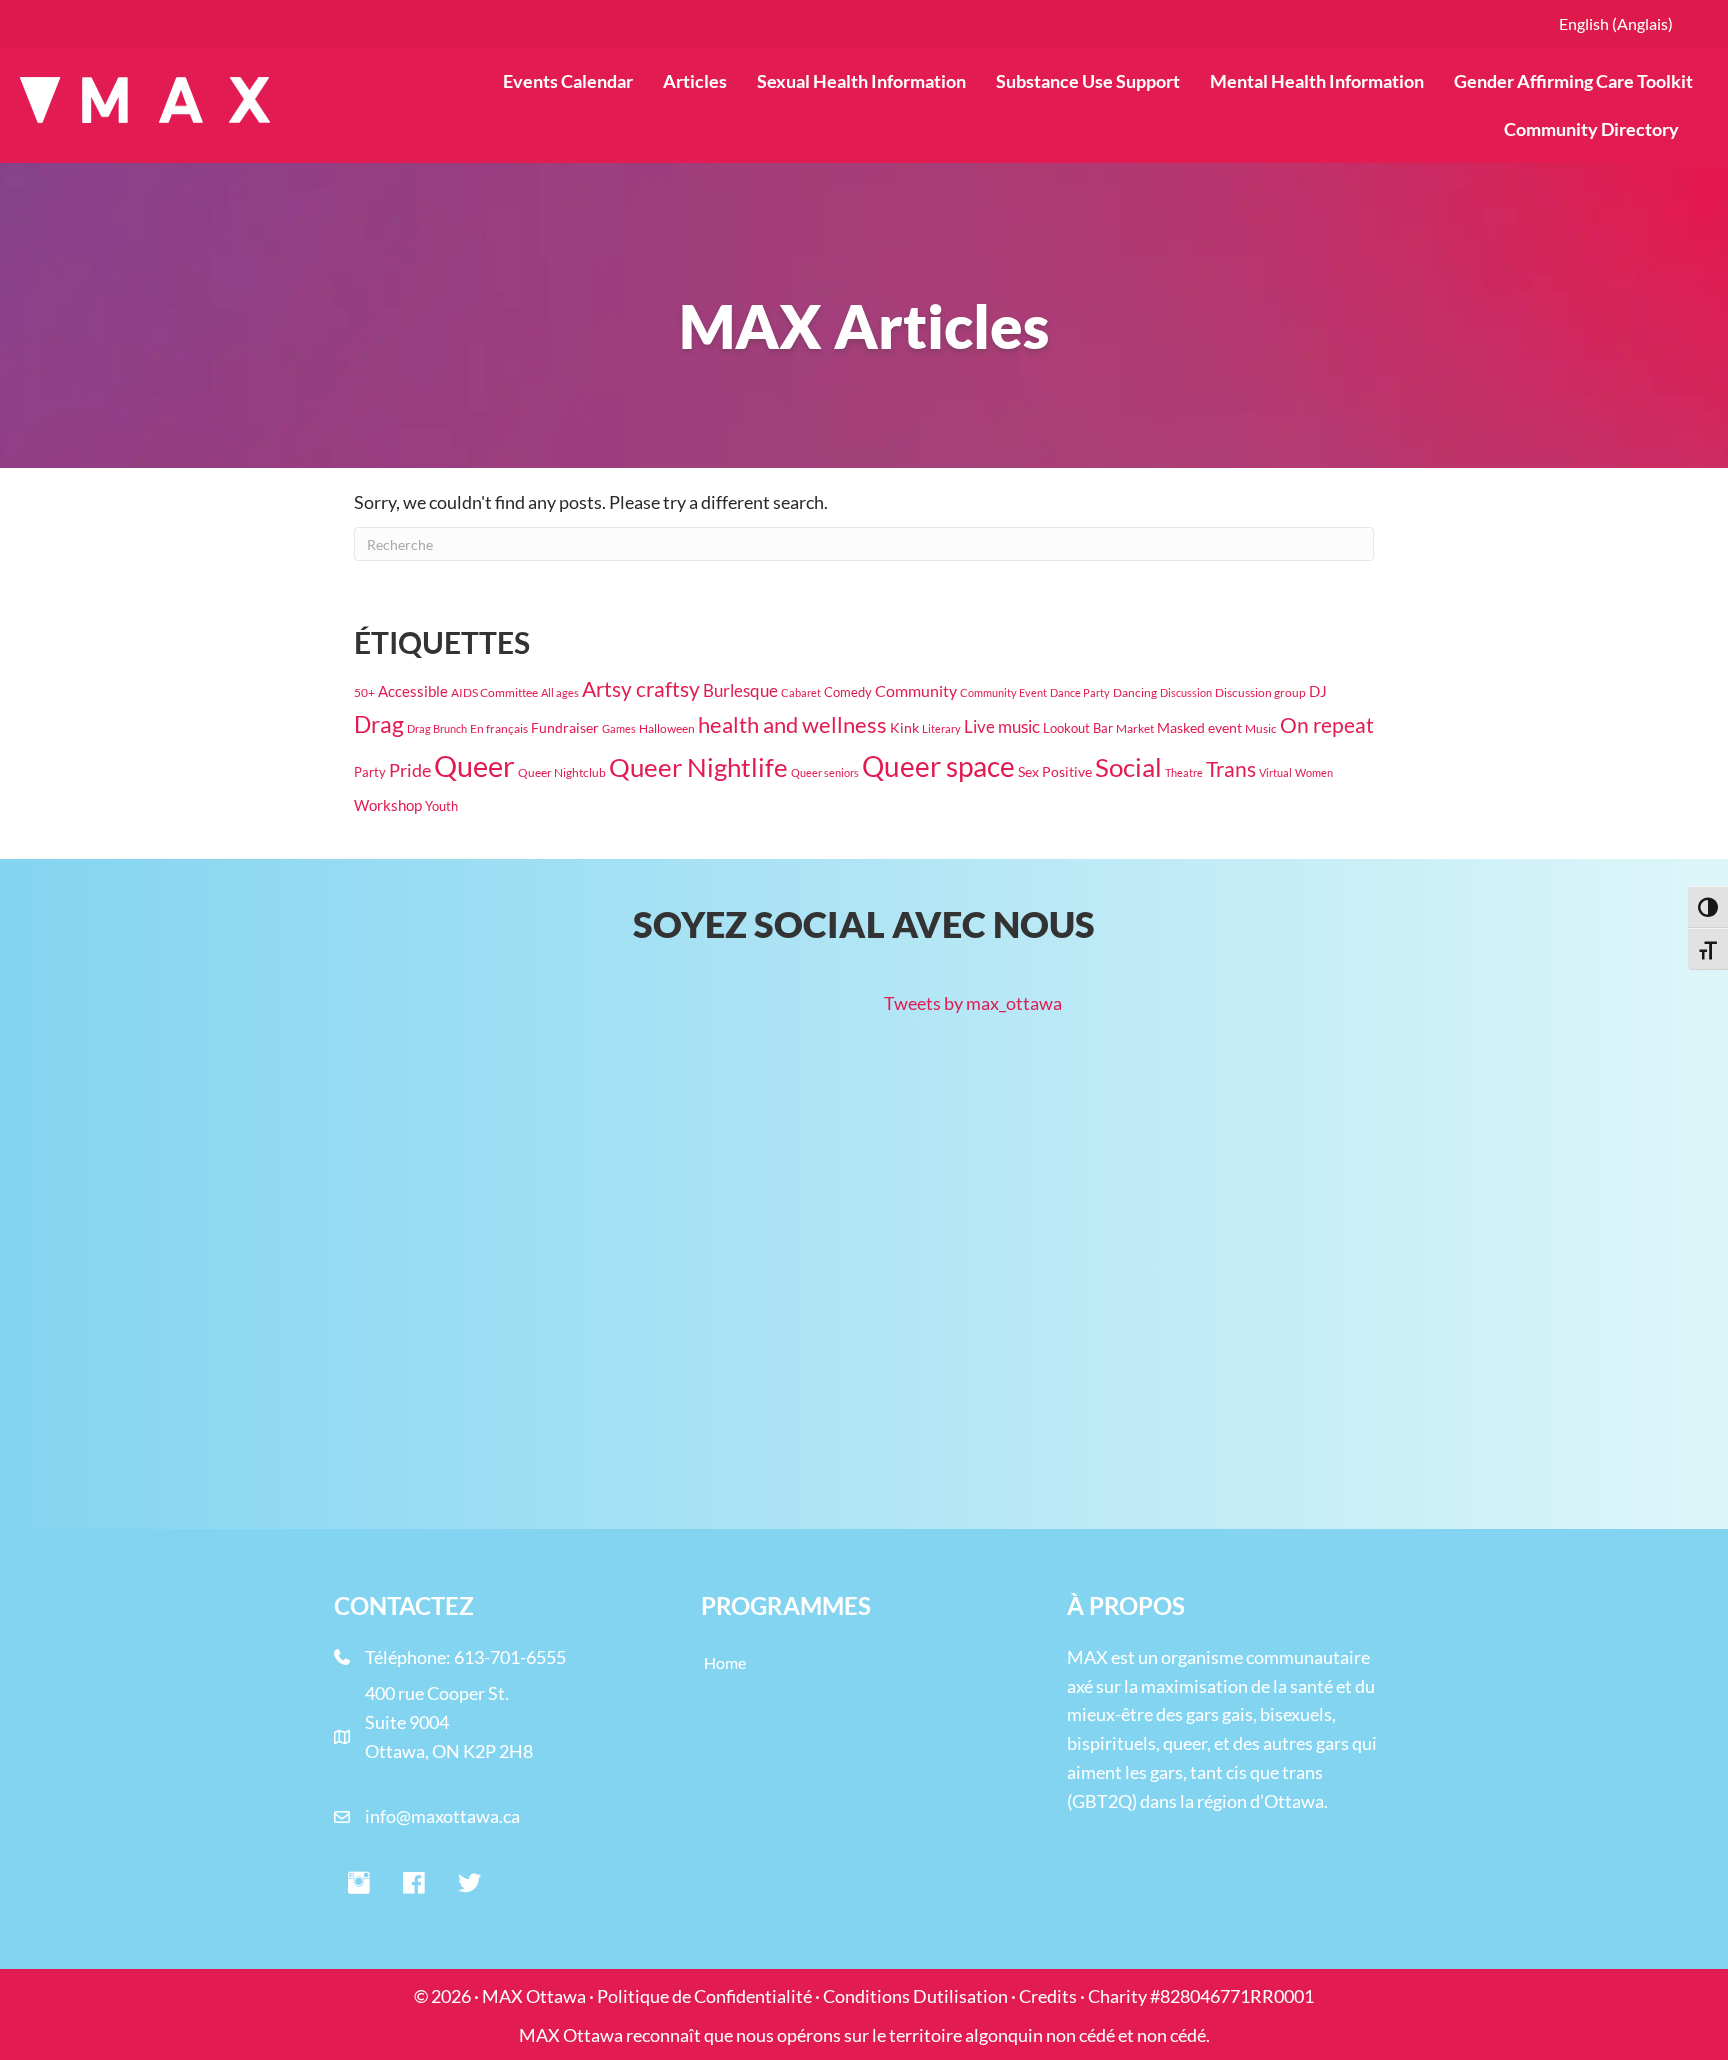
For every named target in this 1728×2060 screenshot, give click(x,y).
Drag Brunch (437, 728)
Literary (941, 728)
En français (499, 728)
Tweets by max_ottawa (973, 1003)
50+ (364, 692)
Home (725, 1662)
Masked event (1199, 727)
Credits (1048, 1996)
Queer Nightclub (562, 772)
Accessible (413, 691)
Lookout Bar (1078, 728)
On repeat (1327, 725)
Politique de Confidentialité (704, 1996)
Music (1261, 728)
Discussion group (1260, 692)
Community (916, 691)
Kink (904, 727)
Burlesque (740, 690)
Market (1135, 728)
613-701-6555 (510, 1657)
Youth (441, 806)
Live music (1002, 726)
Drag (379, 724)
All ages (560, 692)
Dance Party (1080, 692)
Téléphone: (409, 1657)
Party (370, 772)
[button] (359, 1884)
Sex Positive (1055, 771)
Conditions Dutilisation (915, 1996)
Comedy (848, 692)
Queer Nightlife (698, 767)
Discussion (1186, 692)
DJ (1318, 691)
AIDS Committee (494, 692)
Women (1314, 772)
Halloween (667, 728)
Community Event (1003, 692)
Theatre (1184, 772)
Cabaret (801, 692)
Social (1128, 767)
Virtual (1275, 772)
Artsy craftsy (641, 689)
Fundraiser (565, 727)
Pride (410, 770)
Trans (1231, 769)
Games (619, 728)
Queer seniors (825, 772)
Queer (474, 765)
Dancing (1135, 692)
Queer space (938, 766)
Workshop (388, 805)
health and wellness (792, 724)
